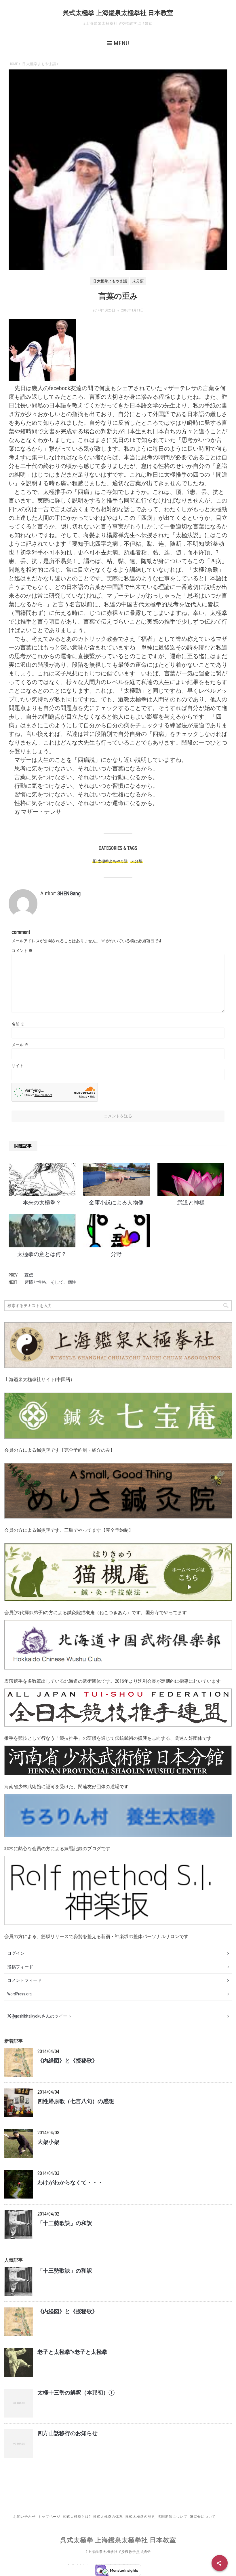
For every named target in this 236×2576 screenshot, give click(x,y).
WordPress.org (19, 1994)
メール (20, 1045)
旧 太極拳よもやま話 (110, 861)
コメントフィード (24, 1980)
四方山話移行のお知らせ (67, 2433)
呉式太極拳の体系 (108, 2517)
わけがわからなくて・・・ (70, 2183)
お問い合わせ (24, 2517)
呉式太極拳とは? (77, 2517)
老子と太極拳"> (72, 2352)
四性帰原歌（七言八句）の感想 (76, 2101)
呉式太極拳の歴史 (140, 2517)
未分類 (137, 861)
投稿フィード (20, 1967)
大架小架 (48, 2142)
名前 (18, 1024)
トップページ (49, 2517)
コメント (22, 951)
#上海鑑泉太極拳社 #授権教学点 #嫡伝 (118, 2552)
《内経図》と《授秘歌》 (67, 2061)
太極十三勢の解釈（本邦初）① (76, 2393)
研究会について (203, 2517)
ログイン (16, 1953)
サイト (18, 1066)
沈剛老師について (172, 2517)
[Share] (220, 2563)
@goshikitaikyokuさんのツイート (42, 2016)
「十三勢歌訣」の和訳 (65, 2223)
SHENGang (69, 893)
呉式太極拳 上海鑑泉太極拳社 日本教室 (118, 13)
